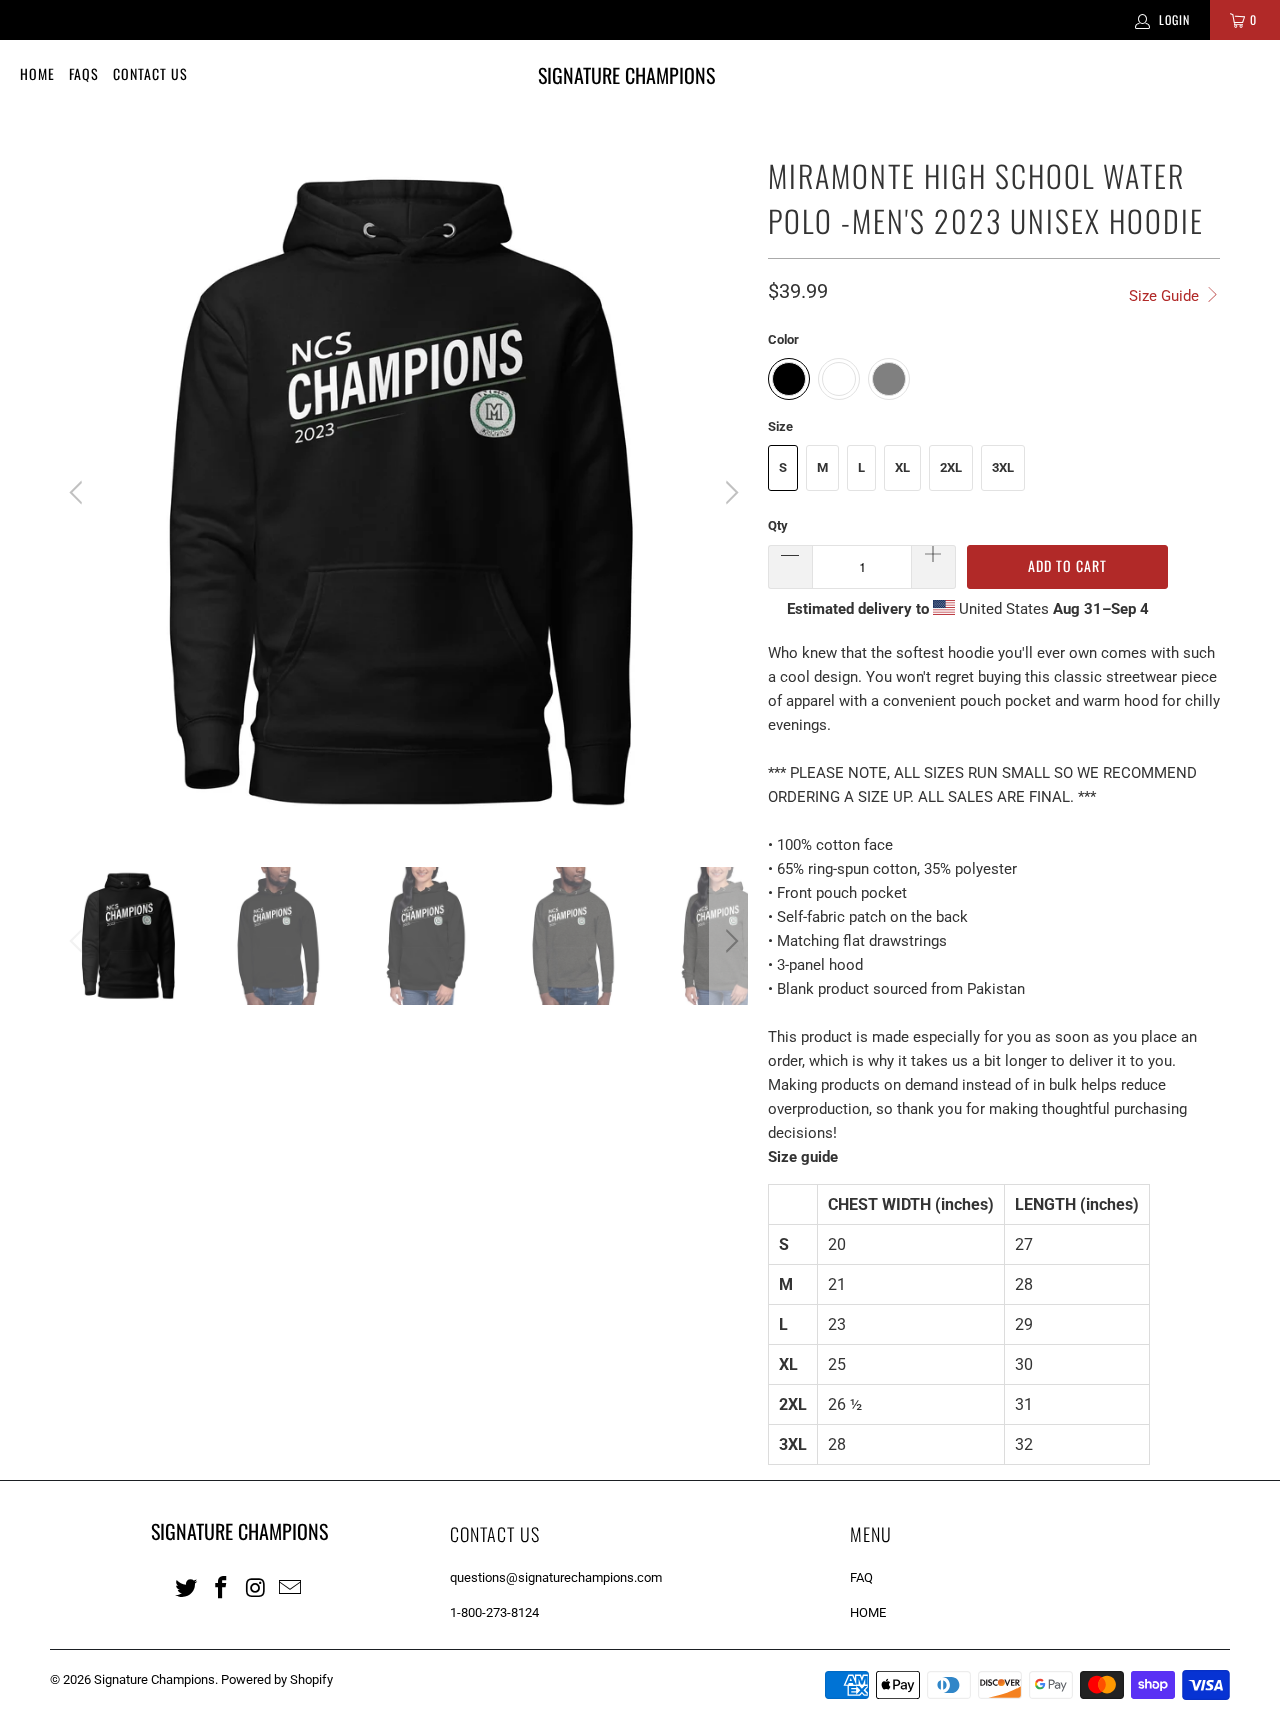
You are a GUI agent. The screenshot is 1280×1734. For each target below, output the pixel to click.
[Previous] (79, 493)
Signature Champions (154, 1679)
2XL (951, 467)
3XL (1003, 467)
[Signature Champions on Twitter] (187, 1587)
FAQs (84, 73)
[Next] (729, 493)
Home (37, 73)
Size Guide (1166, 296)
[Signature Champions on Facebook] (222, 1587)
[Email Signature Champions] (291, 1587)
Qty (778, 525)
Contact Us (150, 73)
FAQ (861, 1577)
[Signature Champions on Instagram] (256, 1587)
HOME (868, 1612)
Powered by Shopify (277, 1679)
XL (902, 467)
